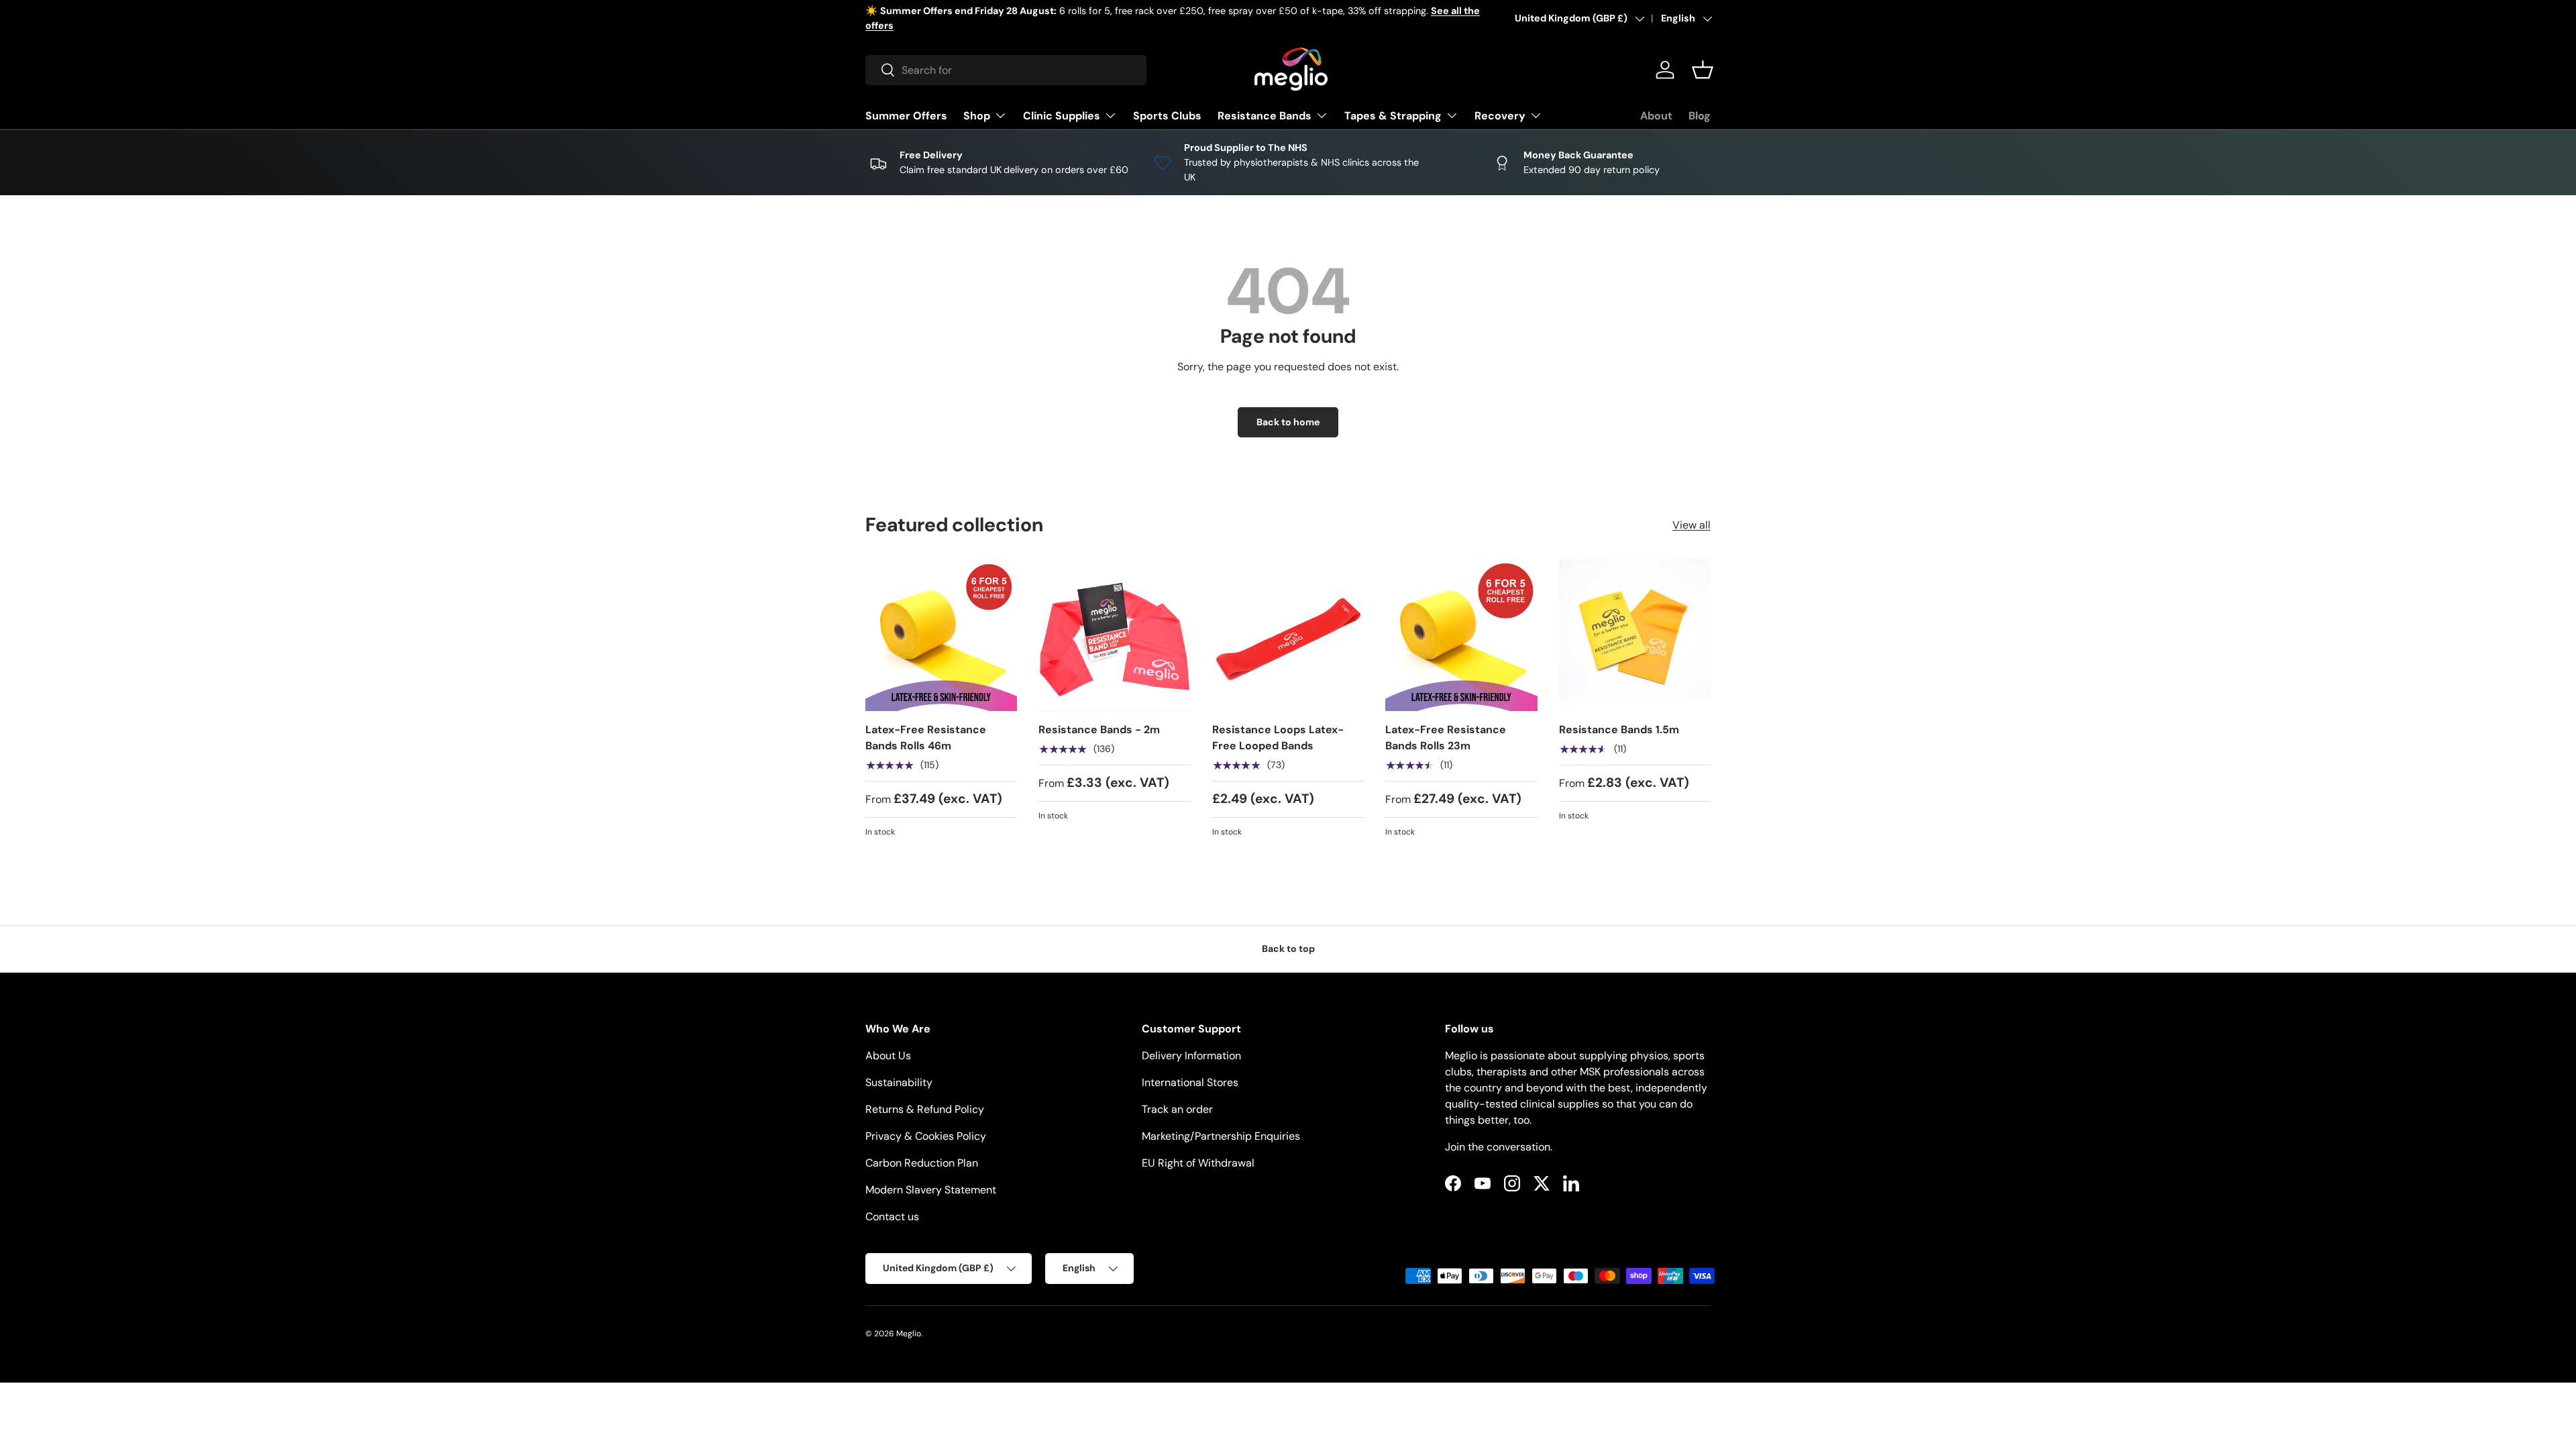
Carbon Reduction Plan (922, 1163)
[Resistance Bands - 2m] (1114, 635)
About (1656, 116)
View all (1692, 525)
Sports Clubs (1167, 116)
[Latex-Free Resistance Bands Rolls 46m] (941, 635)
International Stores (1190, 1082)
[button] (1703, 70)
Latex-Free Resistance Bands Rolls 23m (1446, 738)
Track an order (1177, 1109)
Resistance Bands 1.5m (1619, 730)
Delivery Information (1191, 1056)
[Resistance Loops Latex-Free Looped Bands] (1288, 635)
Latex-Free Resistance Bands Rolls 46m (926, 738)
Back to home (1288, 422)
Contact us (892, 1217)
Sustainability (899, 1082)
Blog (1700, 116)
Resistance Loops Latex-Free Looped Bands (1278, 738)
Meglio (909, 1334)
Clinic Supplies (1062, 116)
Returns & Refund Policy (925, 1109)
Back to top (1288, 949)
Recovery (1500, 116)
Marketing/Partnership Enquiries (1221, 1136)
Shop (977, 116)
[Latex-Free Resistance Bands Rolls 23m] (1461, 635)
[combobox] (1006, 70)
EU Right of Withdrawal (1198, 1163)
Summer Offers (906, 116)
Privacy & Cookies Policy (926, 1136)
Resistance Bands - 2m (1099, 730)
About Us (888, 1056)
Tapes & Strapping (1393, 116)
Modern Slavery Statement (931, 1190)
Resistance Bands (1265, 116)
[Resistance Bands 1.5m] (1635, 635)
